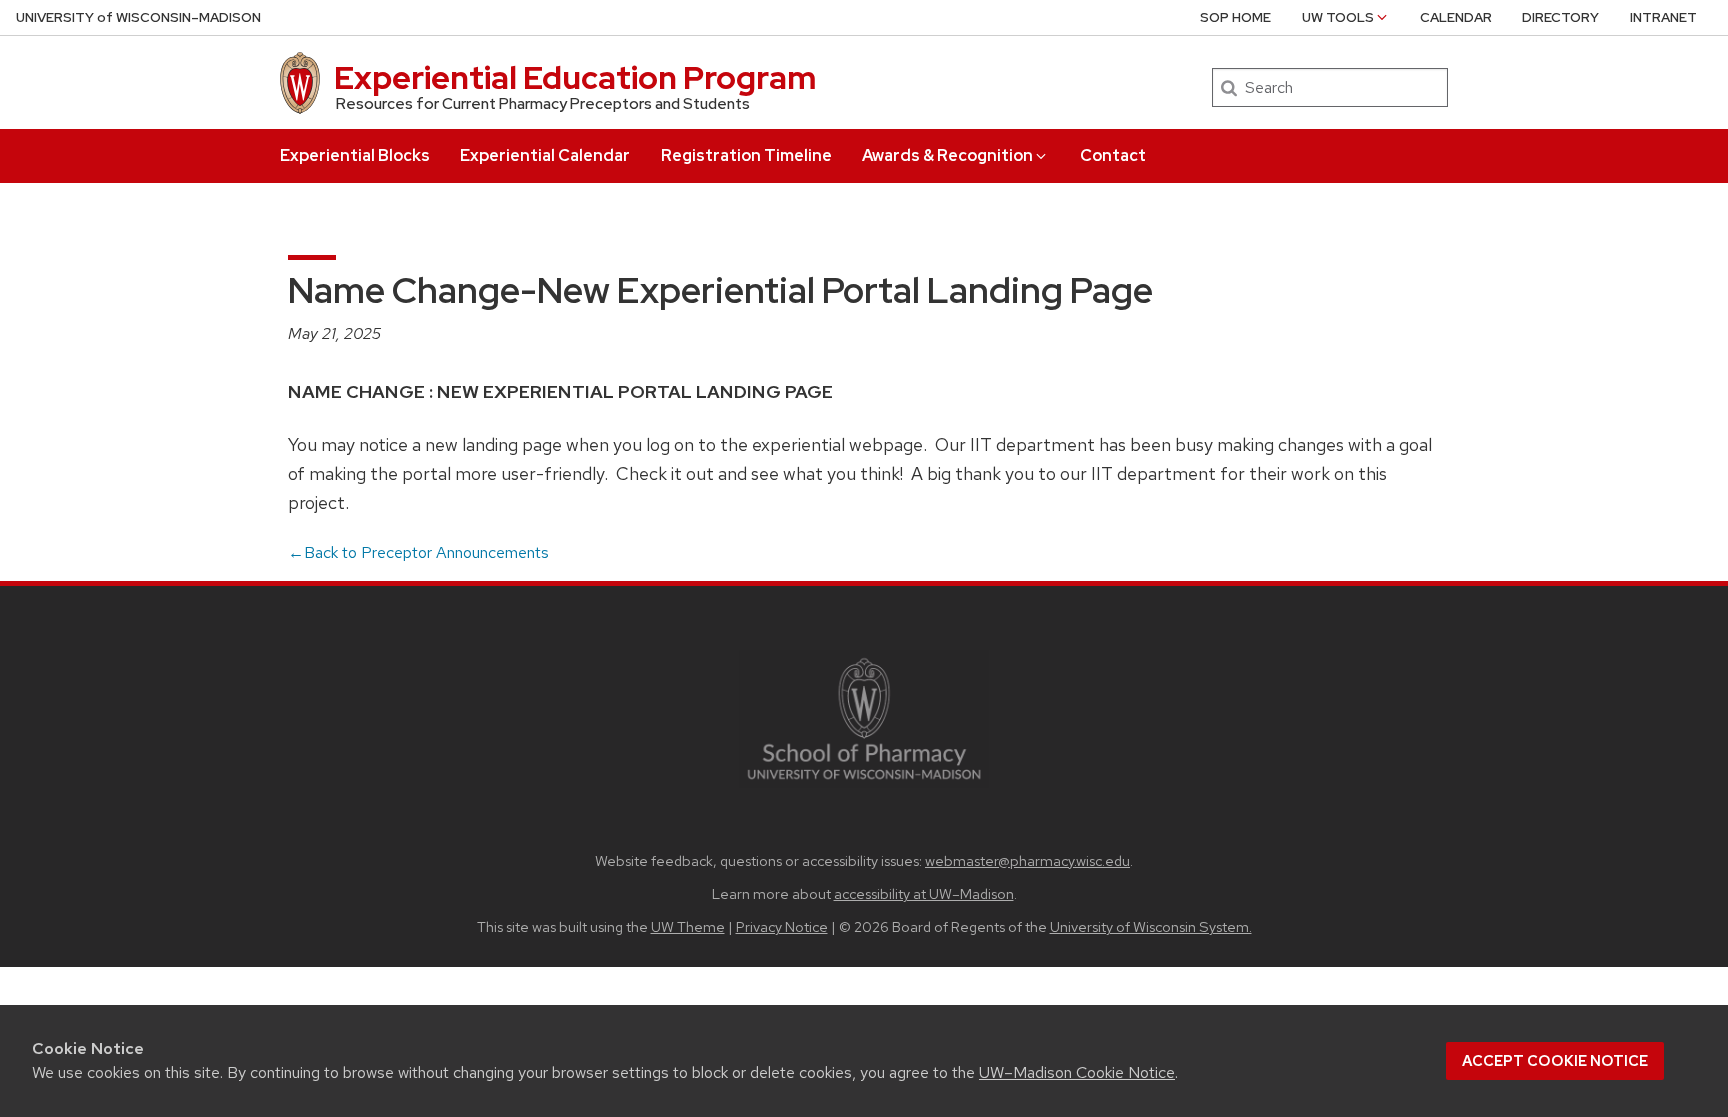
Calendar (1456, 17)
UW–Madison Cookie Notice (1077, 1072)
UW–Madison (138, 17)
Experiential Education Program (575, 77)
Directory (1560, 17)
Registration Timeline (746, 155)
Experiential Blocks (355, 155)
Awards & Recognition (947, 155)
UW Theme (688, 926)
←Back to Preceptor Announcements (418, 552)
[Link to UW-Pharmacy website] (864, 717)
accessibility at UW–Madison (924, 893)
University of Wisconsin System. (1151, 926)
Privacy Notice (782, 926)
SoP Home (1235, 17)
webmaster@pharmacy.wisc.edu (1027, 860)
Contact (1113, 155)
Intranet (1663, 17)
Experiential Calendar (545, 155)
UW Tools (1338, 17)
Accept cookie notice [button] (1555, 1061)
